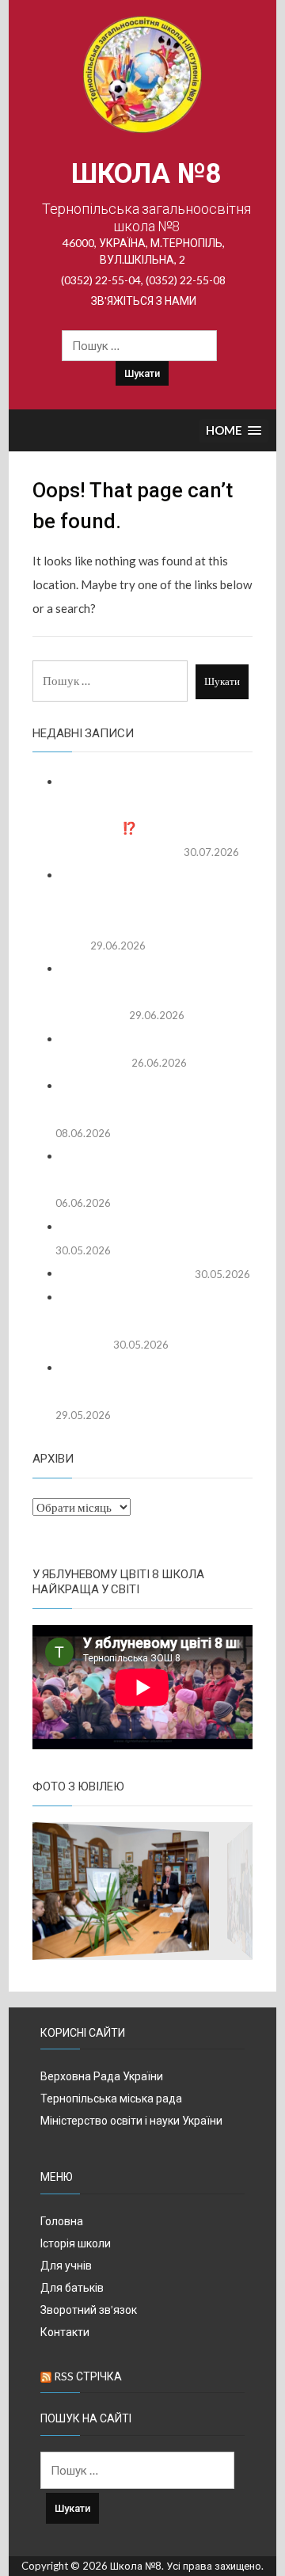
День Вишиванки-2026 (124, 1273)
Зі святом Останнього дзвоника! (146, 1227)
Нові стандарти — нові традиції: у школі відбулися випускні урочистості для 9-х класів (144, 992)
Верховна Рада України (102, 2076)
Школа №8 (146, 174)
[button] (234, 431)
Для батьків (72, 2287)
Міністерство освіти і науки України (131, 2120)
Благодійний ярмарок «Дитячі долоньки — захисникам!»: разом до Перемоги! (139, 1320)
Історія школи (76, 2243)
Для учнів (66, 2265)
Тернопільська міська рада (111, 2098)
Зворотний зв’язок (89, 2310)
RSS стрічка (88, 2376)
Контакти (65, 2332)
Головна (62, 2221)
